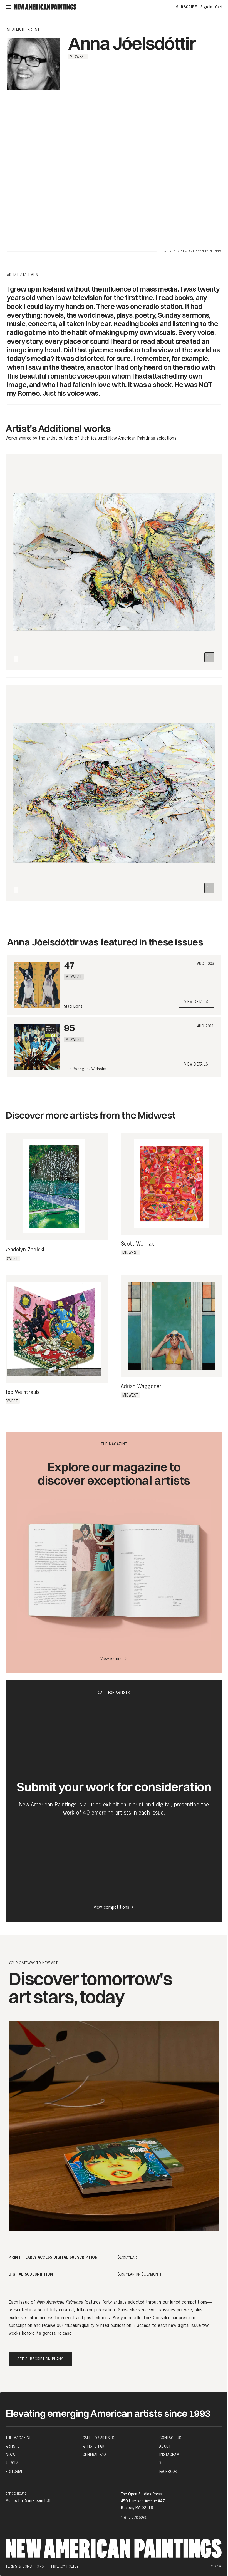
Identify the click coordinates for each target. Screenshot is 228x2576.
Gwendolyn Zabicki (22, 1250)
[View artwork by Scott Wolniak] (172, 1184)
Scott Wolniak (137, 1244)
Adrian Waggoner (141, 1387)
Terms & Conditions (25, 2566)
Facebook (168, 2471)
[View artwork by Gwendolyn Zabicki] (54, 1186)
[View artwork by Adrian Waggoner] (172, 1326)
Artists (13, 2446)
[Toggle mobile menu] (8, 7)
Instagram (169, 2455)
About (165, 2446)
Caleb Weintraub (20, 1392)
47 (69, 965)
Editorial (14, 2471)
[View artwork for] (209, 657)
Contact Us (170, 2438)
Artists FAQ (93, 2446)
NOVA (10, 2455)
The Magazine (19, 2438)
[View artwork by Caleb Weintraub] (54, 1329)
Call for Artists (99, 2438)
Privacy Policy (65, 2566)
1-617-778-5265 (134, 2517)
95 (69, 1028)
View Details (196, 1002)
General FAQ (94, 2455)
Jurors (12, 2463)
